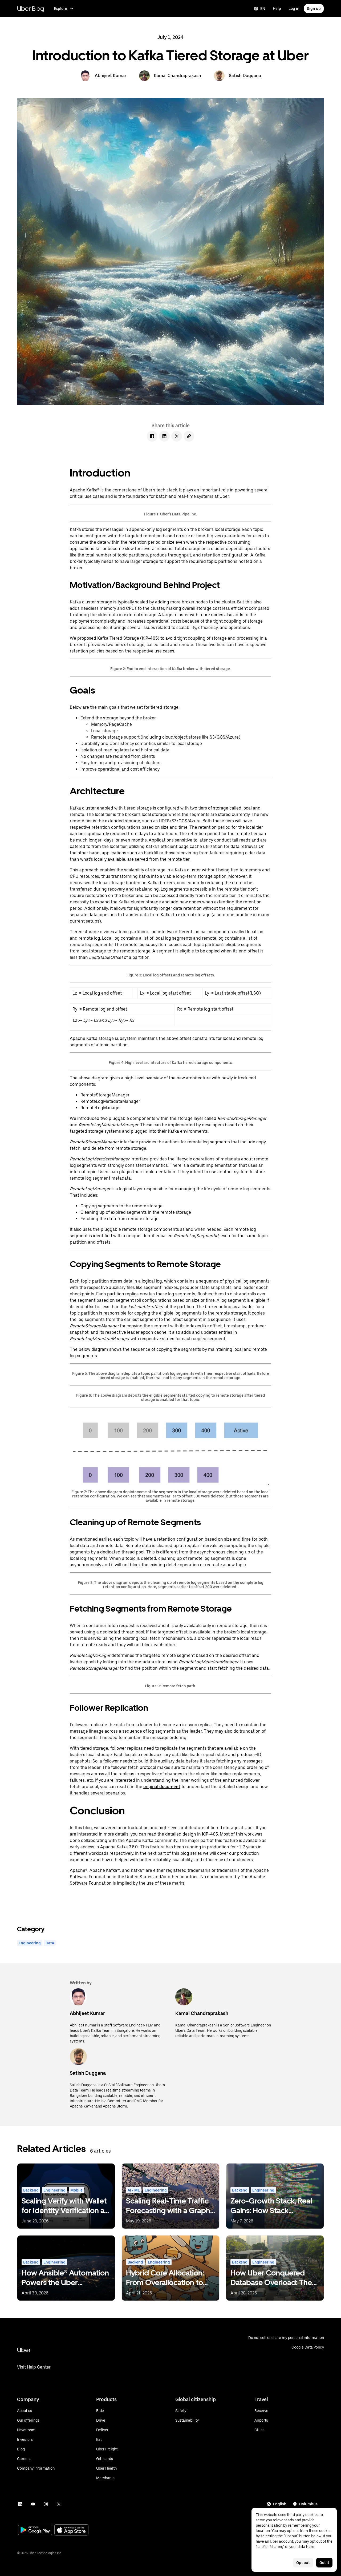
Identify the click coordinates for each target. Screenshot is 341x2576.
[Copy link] (189, 436)
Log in (294, 9)
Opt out (303, 2563)
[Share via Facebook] (152, 436)
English (280, 2504)
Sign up (314, 9)
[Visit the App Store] (71, 2531)
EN (263, 9)
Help (277, 9)
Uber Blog (31, 8)
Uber (24, 2350)
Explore (60, 9)
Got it (324, 2563)
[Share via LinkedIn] (164, 436)
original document (162, 1787)
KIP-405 (150, 638)
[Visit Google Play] (35, 2530)
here (310, 2547)
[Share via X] (177, 436)
